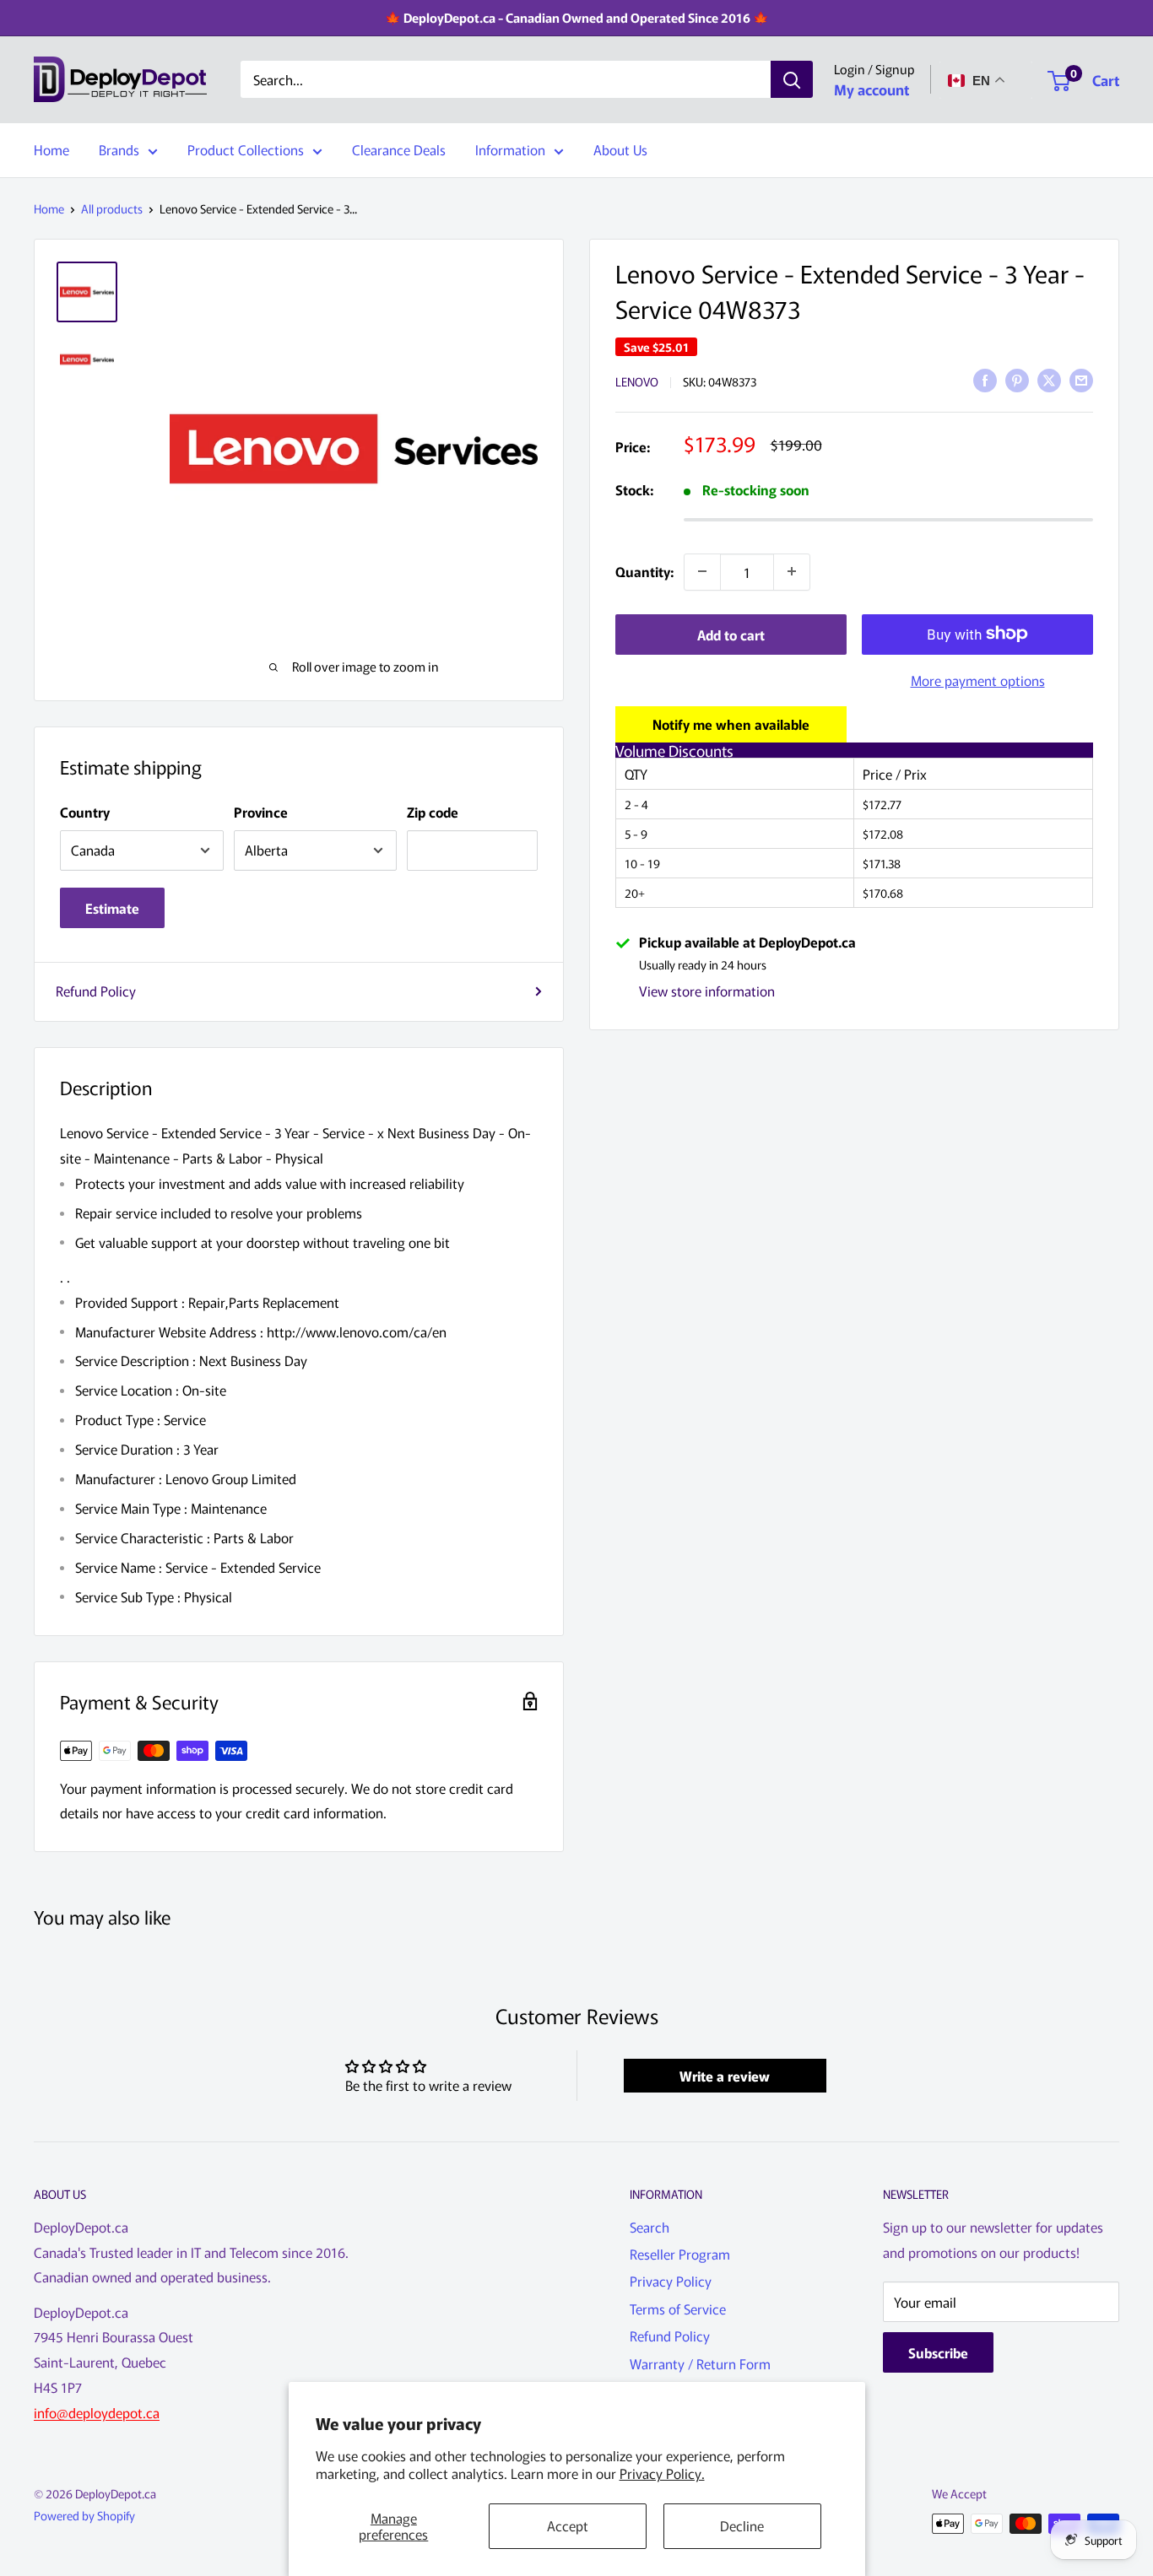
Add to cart (731, 634)
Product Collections (246, 149)
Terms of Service (678, 2309)
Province (261, 812)
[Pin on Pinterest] (1017, 379)
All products (112, 208)
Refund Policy (96, 991)
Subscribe (938, 2352)
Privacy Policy (671, 2281)
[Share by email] (1081, 379)
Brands (119, 149)
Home (51, 149)
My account (872, 89)
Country (85, 812)
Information (510, 149)
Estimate (112, 908)
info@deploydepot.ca (97, 2412)
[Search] (792, 80)
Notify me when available (731, 723)
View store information (707, 991)
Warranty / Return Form (700, 2363)
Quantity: (644, 570)
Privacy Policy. (662, 2473)
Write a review (725, 2076)
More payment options (978, 679)
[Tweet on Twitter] (1049, 379)
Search (650, 2227)
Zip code (433, 812)
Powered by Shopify (84, 2515)
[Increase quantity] (792, 571)
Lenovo (637, 381)
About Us (620, 149)
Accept (568, 2525)
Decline (742, 2525)
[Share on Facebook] (985, 379)
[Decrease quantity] (702, 571)
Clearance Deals (399, 149)
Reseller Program (680, 2254)
